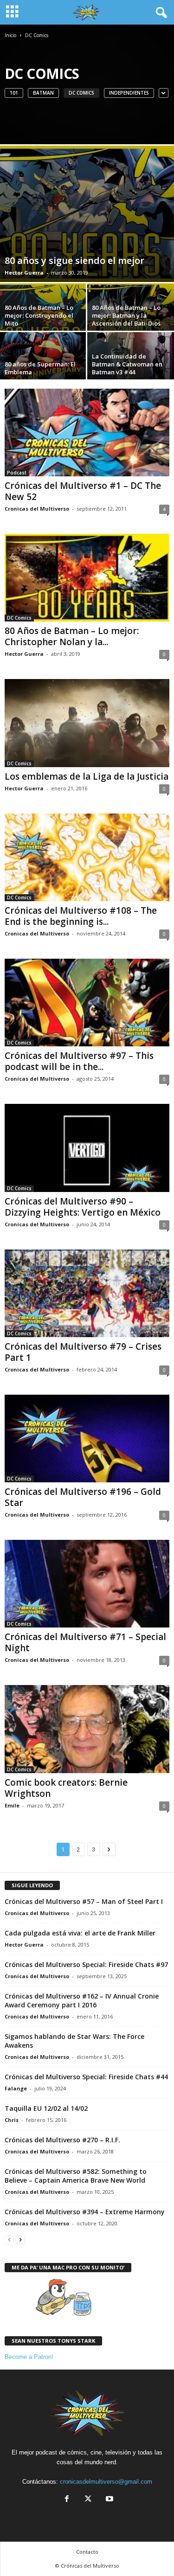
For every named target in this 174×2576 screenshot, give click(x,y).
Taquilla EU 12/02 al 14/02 (46, 2108)
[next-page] (20, 2240)
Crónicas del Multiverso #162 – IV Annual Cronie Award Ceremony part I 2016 (82, 2000)
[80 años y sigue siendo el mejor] (87, 214)
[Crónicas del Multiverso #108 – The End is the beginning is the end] (87, 857)
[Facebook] (67, 2500)
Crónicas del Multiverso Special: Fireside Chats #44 (86, 2077)
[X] (88, 2500)
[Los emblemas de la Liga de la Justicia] (87, 723)
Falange (16, 2088)
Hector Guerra (24, 272)
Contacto (87, 2552)
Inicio (10, 35)
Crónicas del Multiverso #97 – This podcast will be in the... (79, 1061)
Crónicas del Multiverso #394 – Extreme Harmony (85, 2212)
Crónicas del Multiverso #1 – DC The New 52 (83, 491)
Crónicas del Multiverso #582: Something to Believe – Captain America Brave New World (76, 2176)
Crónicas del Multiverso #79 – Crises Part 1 (83, 1352)
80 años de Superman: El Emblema (40, 368)
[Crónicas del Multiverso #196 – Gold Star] (87, 1439)
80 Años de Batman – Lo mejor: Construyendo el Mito (39, 315)
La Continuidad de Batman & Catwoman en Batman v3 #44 (127, 364)
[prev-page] (9, 2240)
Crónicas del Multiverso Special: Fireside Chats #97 (86, 1964)
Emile (12, 1805)
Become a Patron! (29, 2357)
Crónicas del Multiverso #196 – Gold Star (83, 1497)
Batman (43, 93)
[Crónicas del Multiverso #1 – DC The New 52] (87, 433)
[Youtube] (109, 2500)
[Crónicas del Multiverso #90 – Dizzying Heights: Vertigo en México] (87, 1148)
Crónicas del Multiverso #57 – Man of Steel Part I (84, 1901)
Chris (12, 2120)
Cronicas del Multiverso (37, 509)
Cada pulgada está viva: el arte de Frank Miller (80, 1933)
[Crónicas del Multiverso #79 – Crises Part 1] (87, 1293)
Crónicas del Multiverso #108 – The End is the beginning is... (81, 916)
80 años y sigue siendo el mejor (74, 260)
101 (14, 93)
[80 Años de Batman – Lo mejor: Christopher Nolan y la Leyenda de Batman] (87, 578)
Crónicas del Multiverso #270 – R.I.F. (62, 2140)
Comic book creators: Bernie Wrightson (66, 1788)
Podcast (17, 473)
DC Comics (81, 93)
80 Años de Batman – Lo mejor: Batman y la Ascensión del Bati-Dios (126, 315)
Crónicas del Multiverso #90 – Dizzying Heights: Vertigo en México (83, 1207)
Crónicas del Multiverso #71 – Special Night (85, 1642)
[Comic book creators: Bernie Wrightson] (87, 1729)
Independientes (129, 93)
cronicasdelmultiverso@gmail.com (106, 2482)
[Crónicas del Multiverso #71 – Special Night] (87, 1584)
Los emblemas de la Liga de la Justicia (87, 776)
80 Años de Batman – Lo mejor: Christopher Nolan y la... (72, 636)
